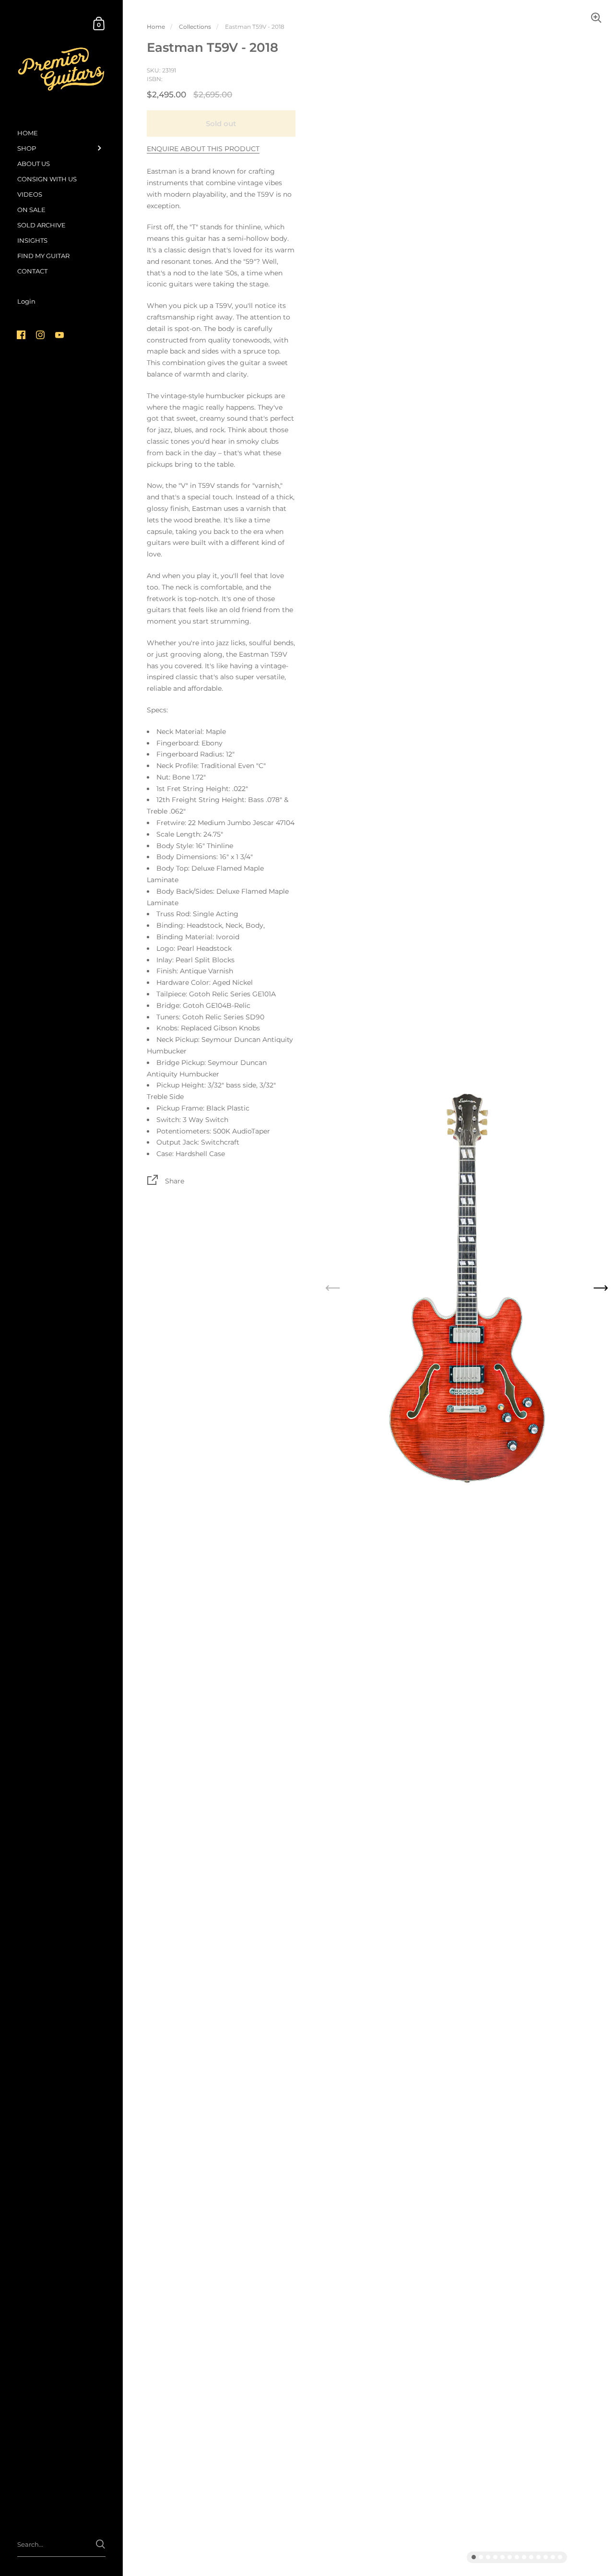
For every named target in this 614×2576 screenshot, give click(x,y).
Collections (195, 27)
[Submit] (100, 2544)
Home (156, 27)
